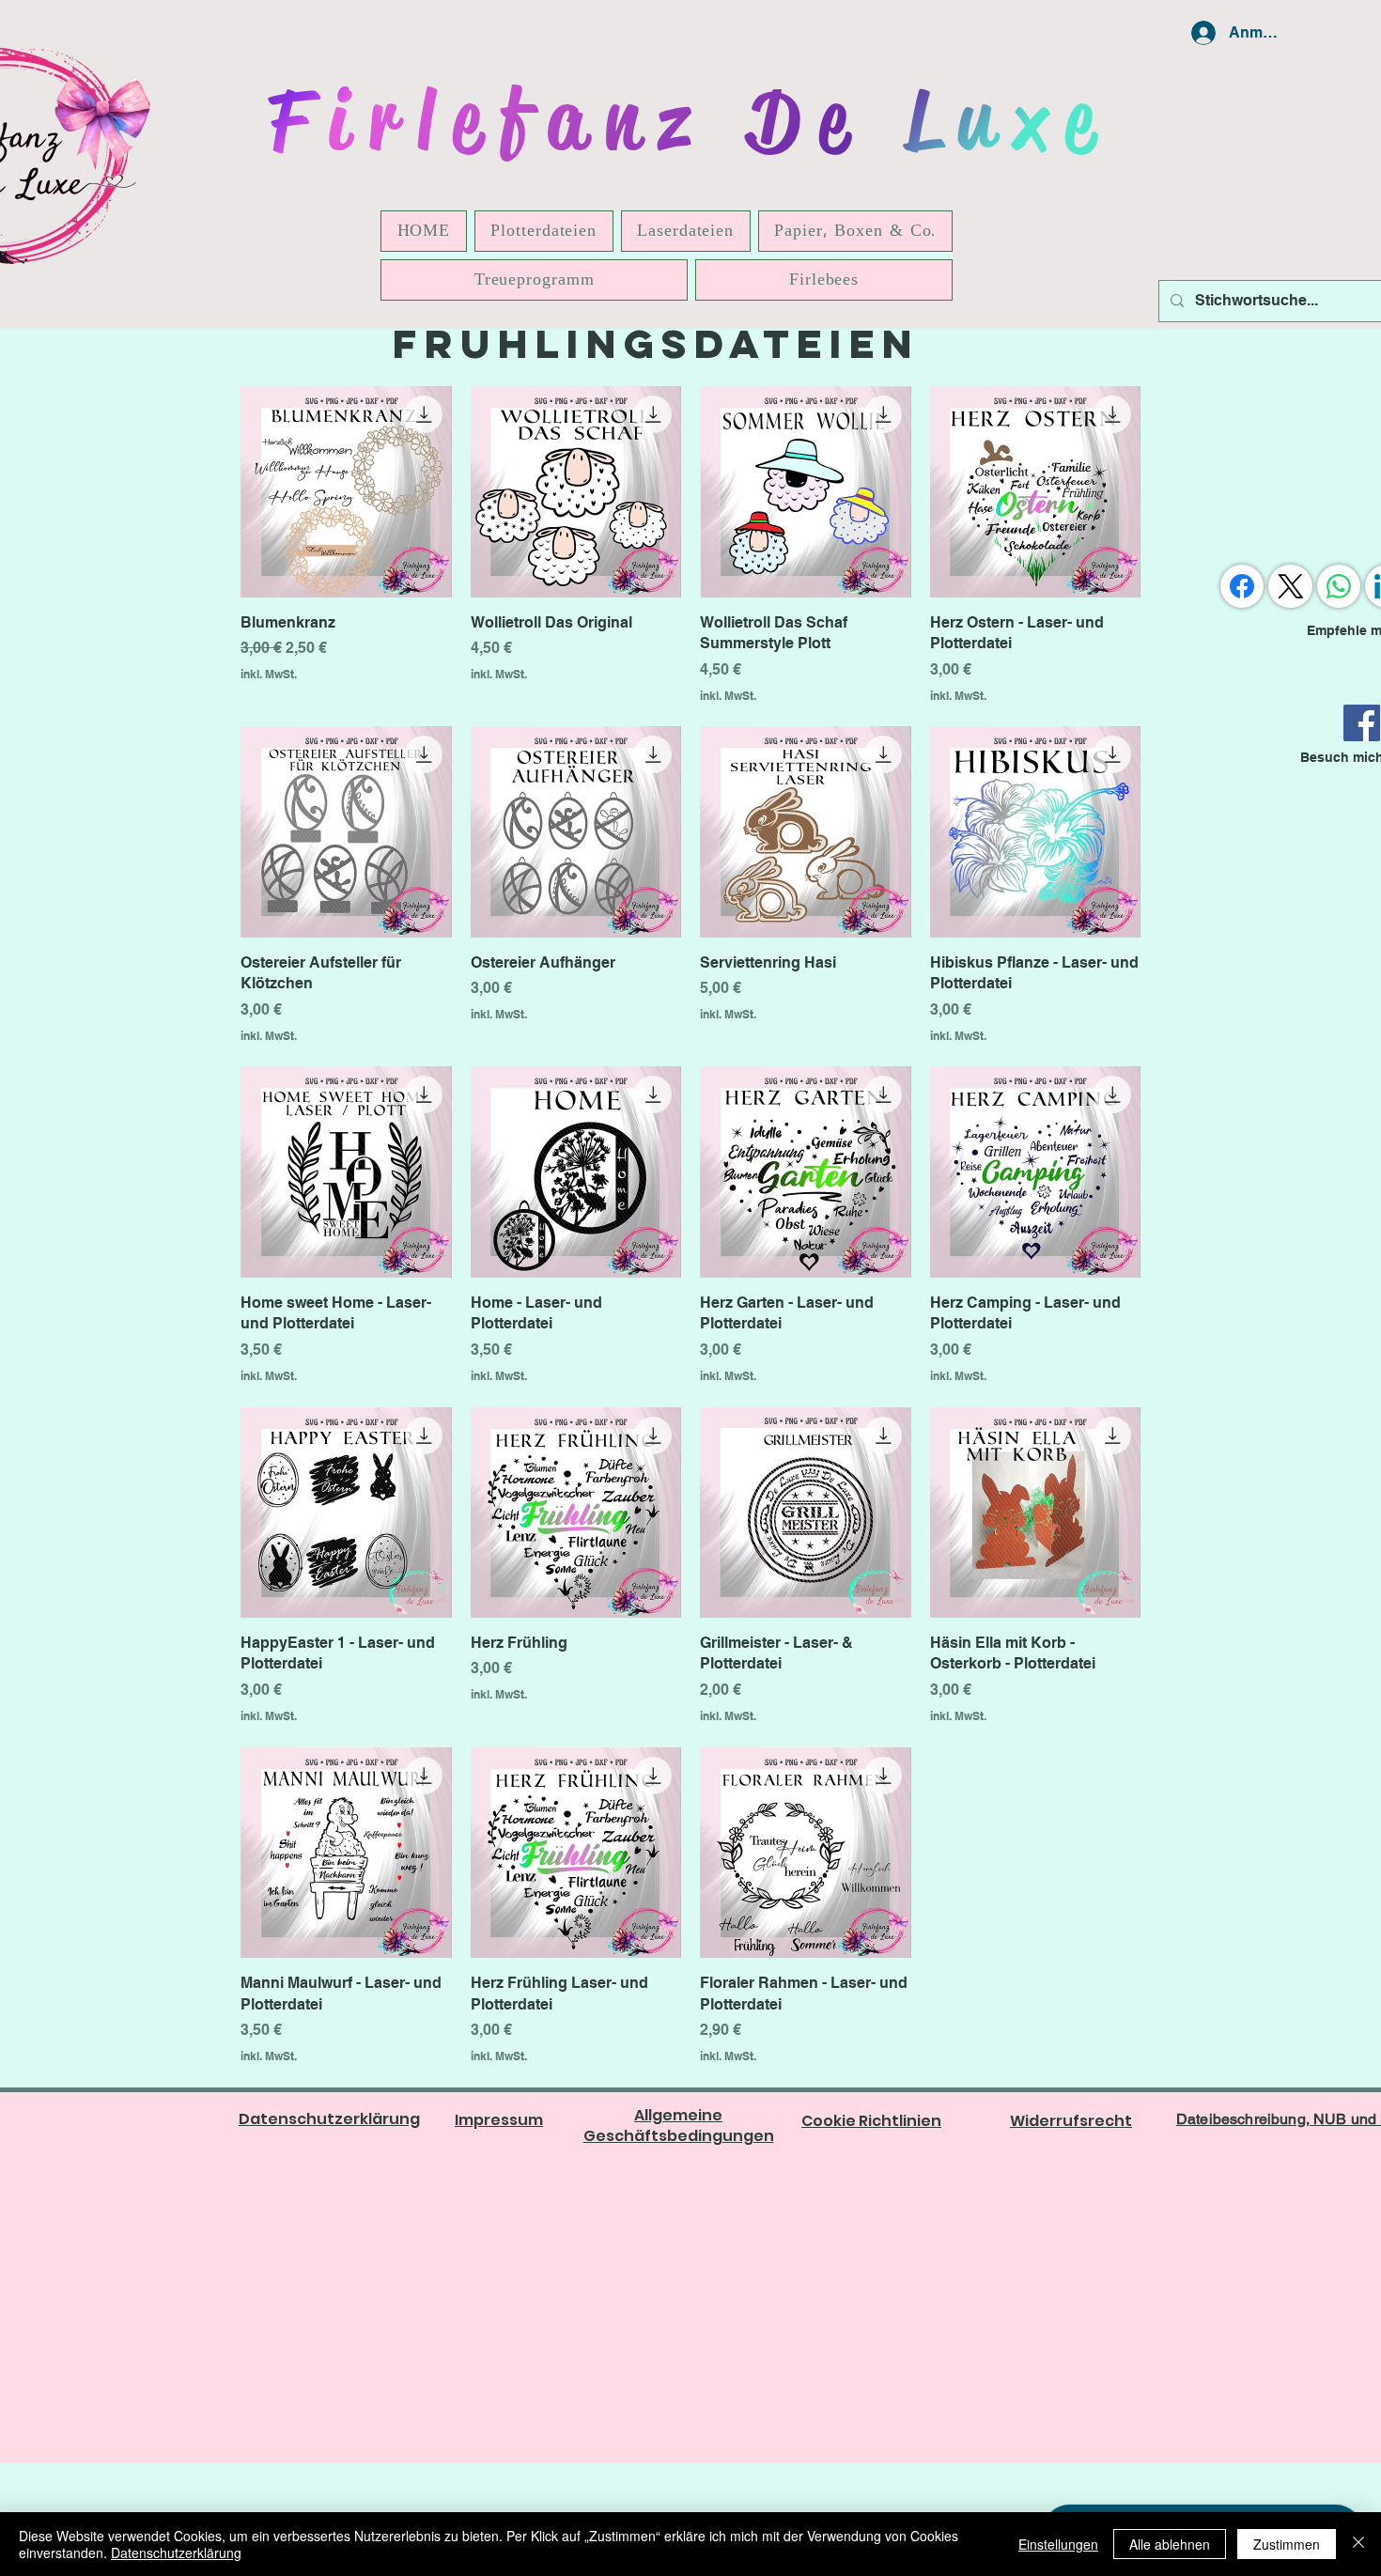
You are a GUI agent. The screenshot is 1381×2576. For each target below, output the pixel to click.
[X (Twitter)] (1291, 586)
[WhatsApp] (1339, 586)
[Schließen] (1358, 2544)
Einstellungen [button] (1058, 2544)
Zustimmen (1287, 2544)
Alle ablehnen (1170, 2544)
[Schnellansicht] (346, 492)
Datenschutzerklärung (176, 2553)
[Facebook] (1362, 723)
